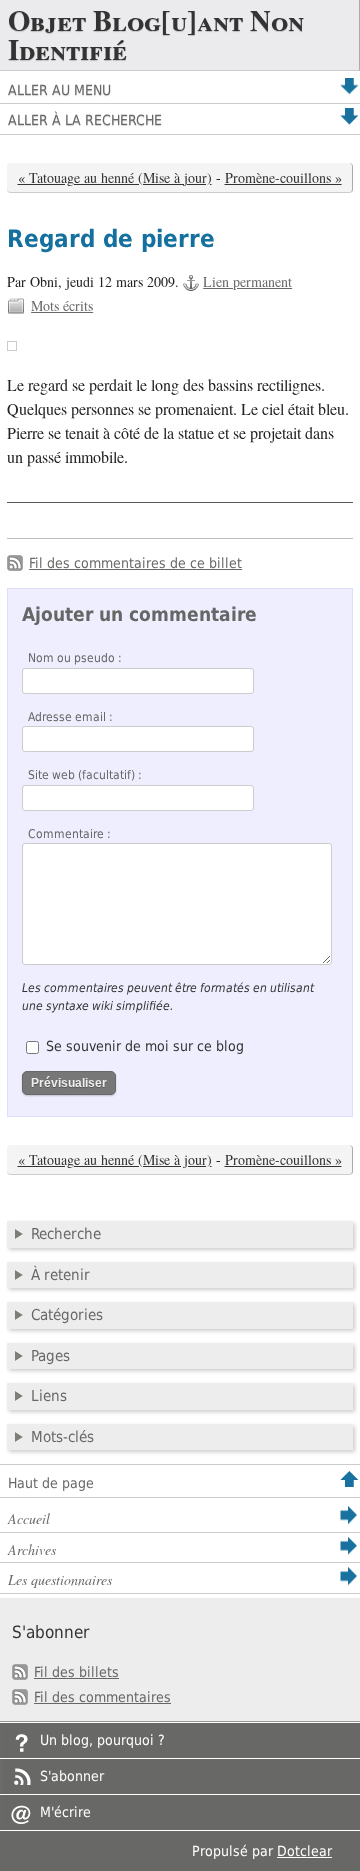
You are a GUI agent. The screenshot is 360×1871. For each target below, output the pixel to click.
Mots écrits (62, 305)
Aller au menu (59, 90)
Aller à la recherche (85, 120)
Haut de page (51, 1483)
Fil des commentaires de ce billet (135, 563)
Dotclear (304, 1851)
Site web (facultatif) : (85, 775)
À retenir (60, 1275)
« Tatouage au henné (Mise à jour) (115, 177)
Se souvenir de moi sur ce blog (145, 1046)
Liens (49, 1396)
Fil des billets (76, 1672)
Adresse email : (70, 717)
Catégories (67, 1315)
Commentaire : (69, 834)
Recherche (66, 1234)
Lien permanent (247, 281)
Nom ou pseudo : (75, 658)
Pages (50, 1356)
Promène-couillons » (283, 177)
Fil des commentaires (102, 1697)
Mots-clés (62, 1437)
